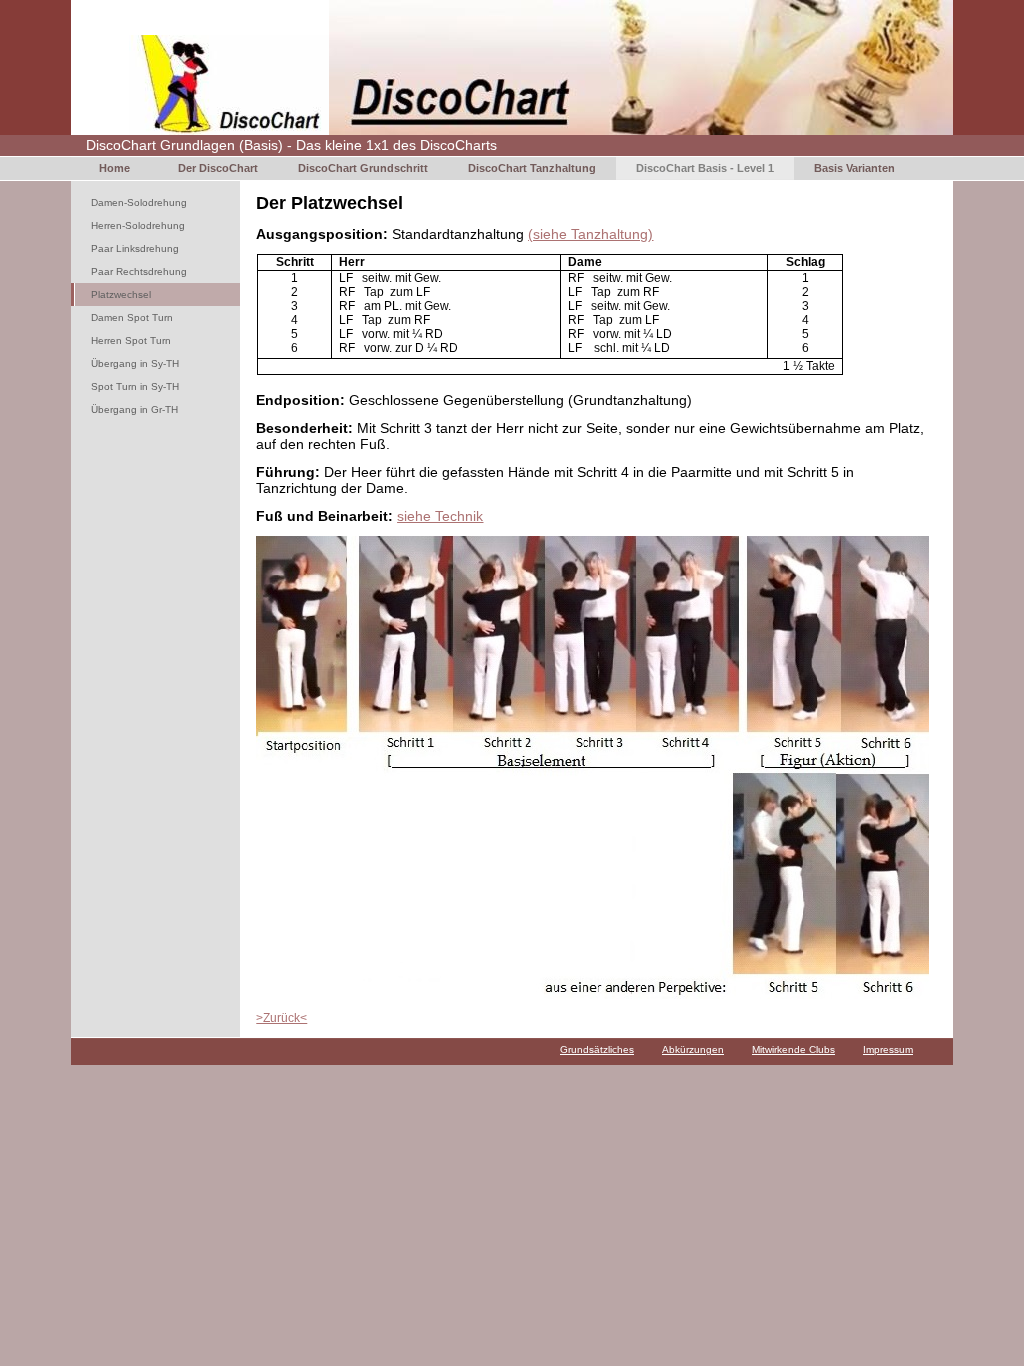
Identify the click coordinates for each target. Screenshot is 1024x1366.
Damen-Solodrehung (139, 202)
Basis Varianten (854, 168)
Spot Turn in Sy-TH (135, 386)
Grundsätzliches (597, 1049)
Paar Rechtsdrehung (139, 271)
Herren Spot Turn (131, 340)
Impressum (888, 1049)
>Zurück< (281, 1018)
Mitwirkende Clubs (793, 1049)
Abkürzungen (693, 1049)
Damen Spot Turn (132, 317)
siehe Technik (440, 516)
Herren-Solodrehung (138, 225)
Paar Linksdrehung (135, 248)
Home (114, 168)
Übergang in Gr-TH (134, 409)
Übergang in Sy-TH (135, 363)
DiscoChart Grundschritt (363, 168)
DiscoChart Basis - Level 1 (705, 168)
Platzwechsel (121, 294)
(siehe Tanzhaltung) (590, 234)
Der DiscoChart (218, 168)
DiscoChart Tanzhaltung (532, 168)
